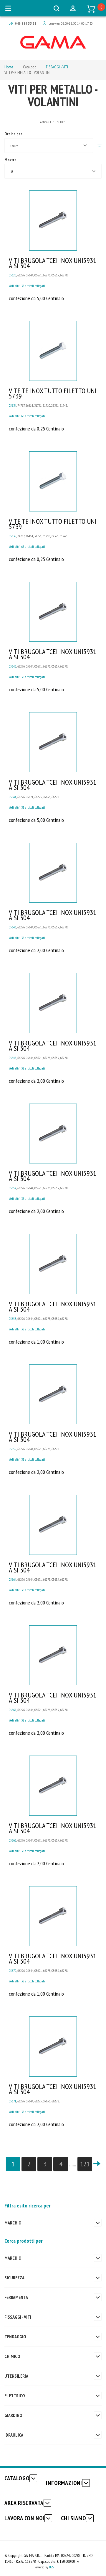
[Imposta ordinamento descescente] (100, 146)
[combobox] (49, 146)
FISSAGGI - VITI (57, 67)
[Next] (97, 2164)
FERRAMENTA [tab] (16, 2297)
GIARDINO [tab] (13, 2415)
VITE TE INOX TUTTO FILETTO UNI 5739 (53, 393)
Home (9, 67)
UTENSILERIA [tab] (16, 2376)
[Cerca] (57, 8)
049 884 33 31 (26, 23)
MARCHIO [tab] (13, 2223)
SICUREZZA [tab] (14, 2278)
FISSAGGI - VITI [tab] (18, 2317)
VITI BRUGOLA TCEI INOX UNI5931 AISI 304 (53, 263)
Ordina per (13, 134)
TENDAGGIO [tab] (15, 2337)
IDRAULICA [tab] (14, 2435)
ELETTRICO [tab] (15, 2396)
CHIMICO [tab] (12, 2356)
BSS (51, 2567)
